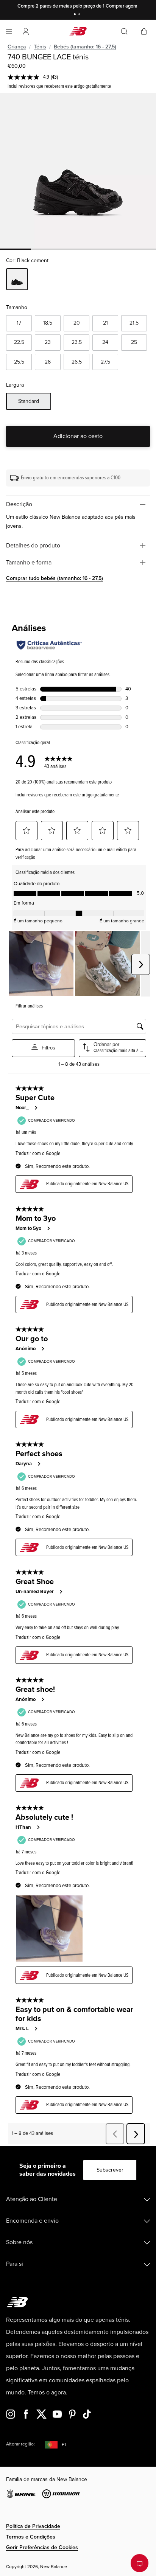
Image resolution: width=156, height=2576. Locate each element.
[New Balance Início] (78, 31)
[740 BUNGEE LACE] (78, 171)
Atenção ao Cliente (32, 2199)
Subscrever (110, 2170)
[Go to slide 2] (80, 15)
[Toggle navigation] (9, 31)
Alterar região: (20, 2444)
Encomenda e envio (32, 2221)
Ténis (40, 47)
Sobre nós (19, 2242)
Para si (15, 2264)
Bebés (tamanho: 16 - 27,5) (85, 47)
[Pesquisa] (124, 31)
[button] (26, 31)
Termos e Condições (31, 2537)
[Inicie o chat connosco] (140, 2563)
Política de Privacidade (33, 2526)
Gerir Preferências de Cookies (42, 2547)
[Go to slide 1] (76, 15)
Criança (17, 47)
